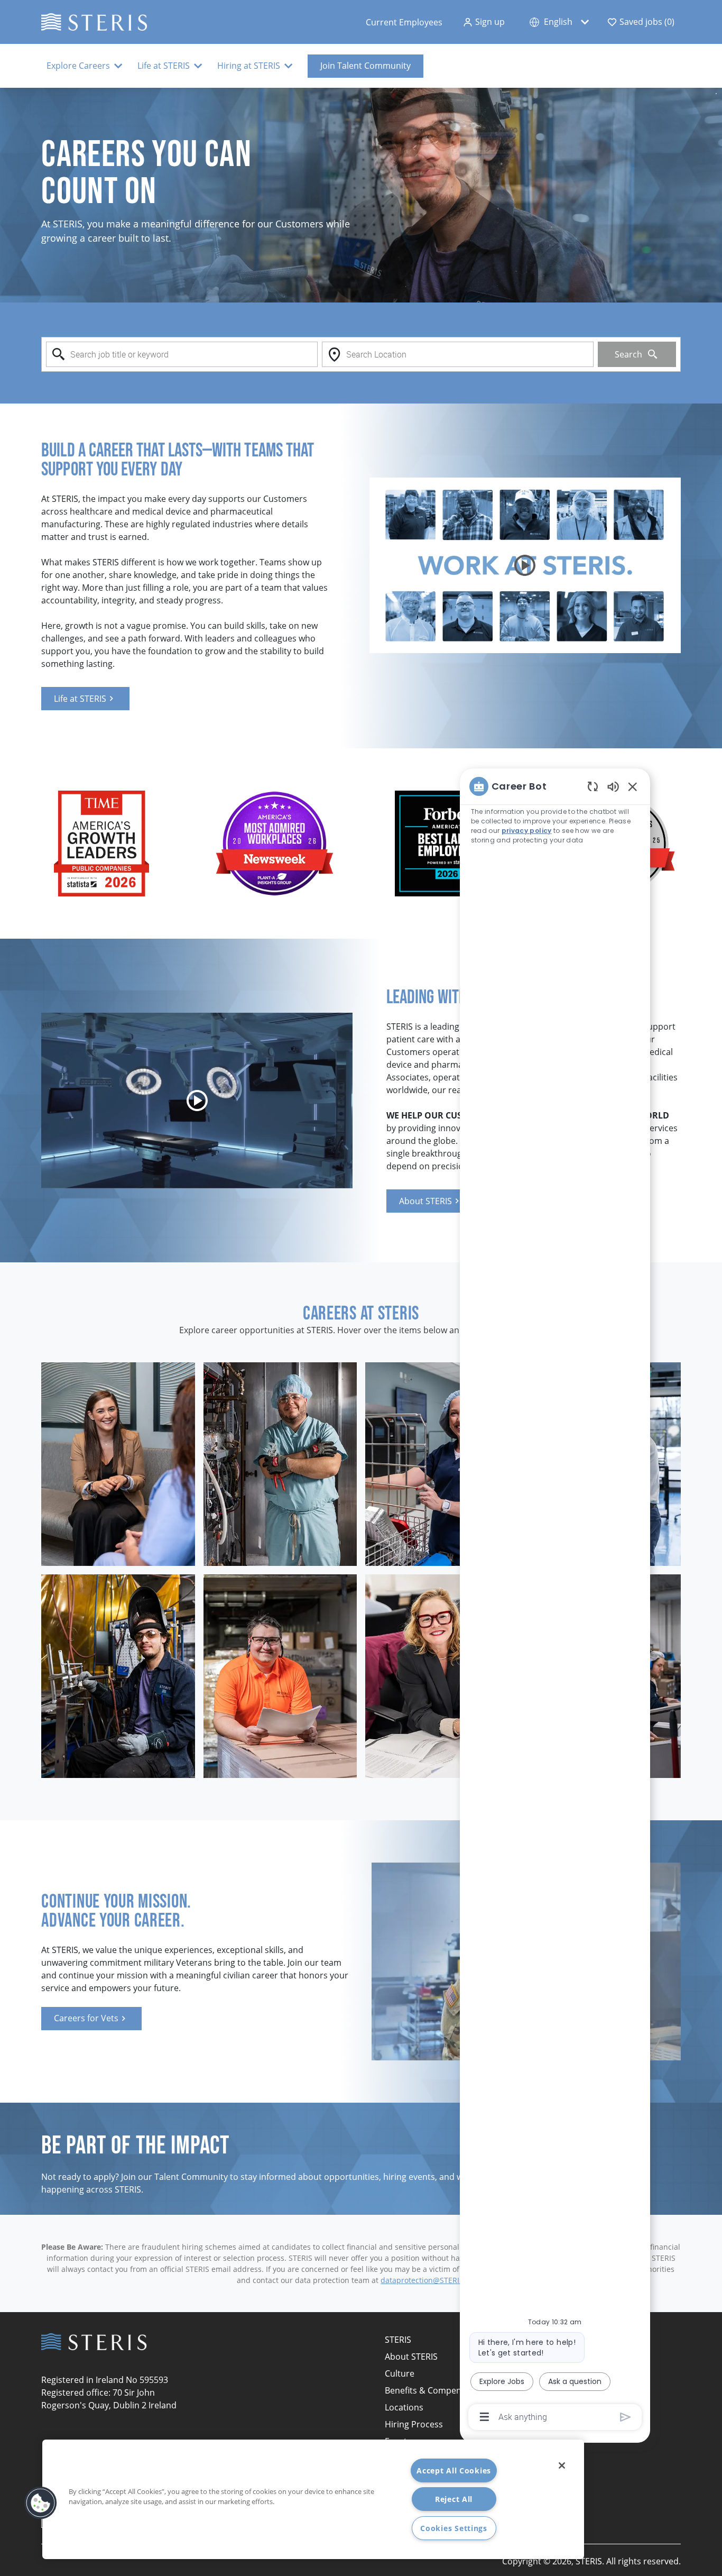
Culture (400, 2373)
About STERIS (411, 2357)
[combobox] (182, 354)
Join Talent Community (365, 66)
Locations (404, 2407)
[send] (626, 2417)
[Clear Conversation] (593, 786)
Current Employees (404, 22)
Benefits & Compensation (436, 2390)
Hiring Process (414, 2424)
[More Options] (484, 2417)
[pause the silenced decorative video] (716, 94)
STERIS (398, 2340)
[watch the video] (525, 565)
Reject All (454, 2499)
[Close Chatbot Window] (633, 786)
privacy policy (527, 831)
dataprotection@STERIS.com (431, 2280)
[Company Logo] (94, 21)
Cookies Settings (454, 2528)
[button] (484, 22)
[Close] (562, 2465)
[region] (555, 1601)
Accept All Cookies (454, 2470)
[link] (85, 699)
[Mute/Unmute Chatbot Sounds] (613, 786)
